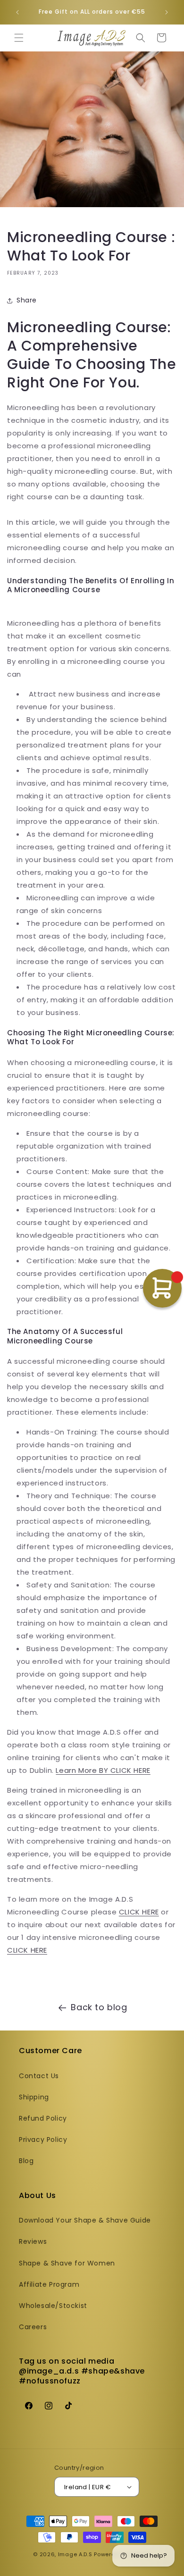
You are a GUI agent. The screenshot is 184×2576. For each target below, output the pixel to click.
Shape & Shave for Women (67, 2263)
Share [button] (27, 300)
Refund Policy (43, 2118)
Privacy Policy (43, 2140)
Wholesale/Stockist (53, 2306)
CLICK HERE (139, 1912)
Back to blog (99, 2007)
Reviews (33, 2241)
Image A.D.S (75, 2554)
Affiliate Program (49, 2284)
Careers (33, 2327)
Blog (26, 2161)
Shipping (34, 2097)
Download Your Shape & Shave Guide (85, 2220)
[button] (19, 38)
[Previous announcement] (17, 12)
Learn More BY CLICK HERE (103, 1770)
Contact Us (39, 2076)
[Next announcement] (167, 12)
